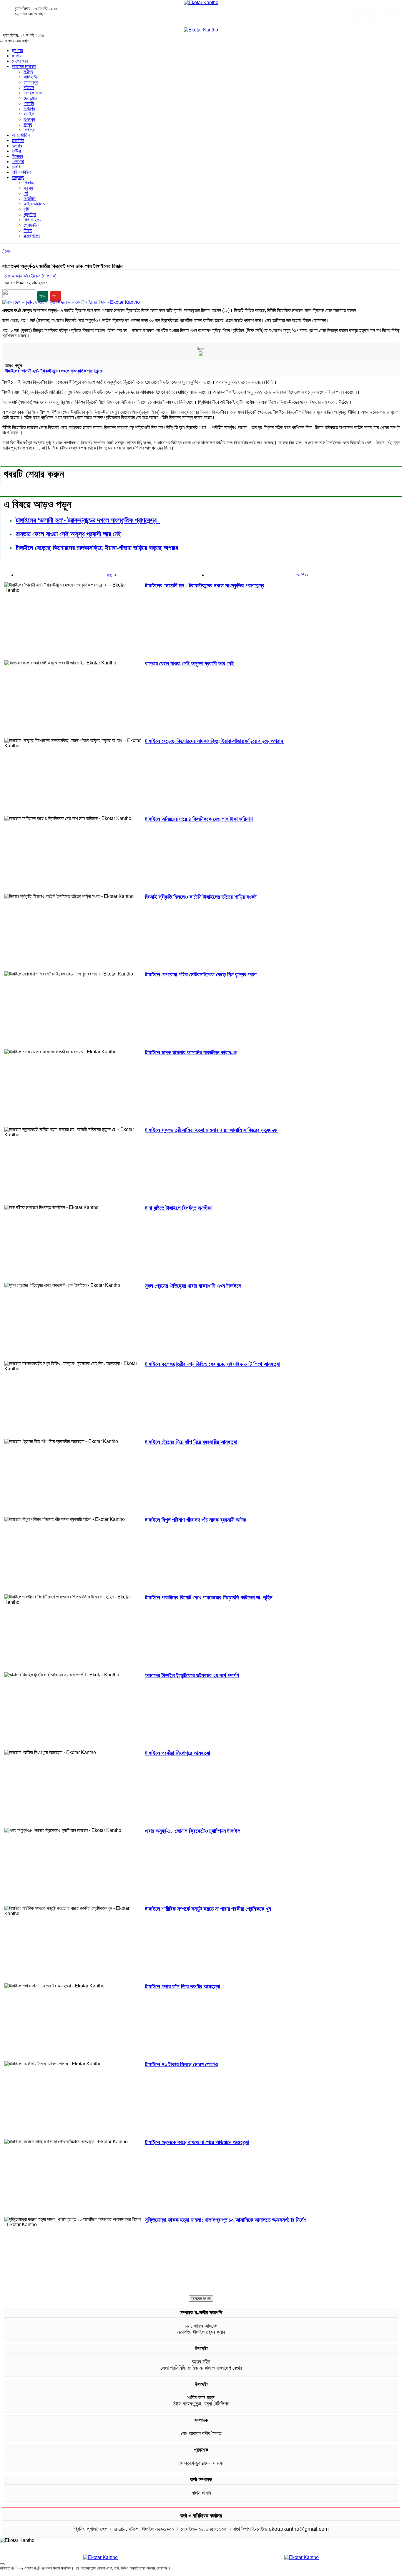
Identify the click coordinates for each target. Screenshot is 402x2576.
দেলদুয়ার (30, 98)
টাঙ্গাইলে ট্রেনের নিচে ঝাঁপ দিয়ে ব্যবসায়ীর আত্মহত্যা (191, 1442)
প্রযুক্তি (30, 214)
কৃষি (26, 209)
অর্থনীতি (30, 199)
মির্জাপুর (29, 130)
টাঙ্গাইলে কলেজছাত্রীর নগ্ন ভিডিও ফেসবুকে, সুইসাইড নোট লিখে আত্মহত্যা (212, 1364)
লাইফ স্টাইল (21, 172)
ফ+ (43, 296)
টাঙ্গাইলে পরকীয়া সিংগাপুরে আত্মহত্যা (178, 1753)
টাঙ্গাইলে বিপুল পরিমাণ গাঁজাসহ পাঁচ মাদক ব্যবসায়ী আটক (196, 1520)
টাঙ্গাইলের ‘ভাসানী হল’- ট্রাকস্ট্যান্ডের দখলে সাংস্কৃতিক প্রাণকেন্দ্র (55, 371)
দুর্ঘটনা (16, 151)
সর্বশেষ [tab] (112, 575)
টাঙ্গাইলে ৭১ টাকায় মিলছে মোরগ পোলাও (181, 2064)
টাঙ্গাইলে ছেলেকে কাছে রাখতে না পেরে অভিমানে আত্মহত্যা (197, 2142)
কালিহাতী (30, 77)
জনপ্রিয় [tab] (302, 575)
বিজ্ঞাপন (201, 349)
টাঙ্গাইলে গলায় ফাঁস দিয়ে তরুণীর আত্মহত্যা (183, 1986)
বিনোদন (17, 156)
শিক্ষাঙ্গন (29, 183)
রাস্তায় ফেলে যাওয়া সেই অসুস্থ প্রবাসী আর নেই (69, 534)
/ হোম (7, 251)
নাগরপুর (29, 109)
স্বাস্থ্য (28, 188)
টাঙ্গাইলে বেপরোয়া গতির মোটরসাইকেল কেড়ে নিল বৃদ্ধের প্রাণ (201, 974)
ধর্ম (26, 193)
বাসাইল (29, 114)
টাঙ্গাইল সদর (33, 93)
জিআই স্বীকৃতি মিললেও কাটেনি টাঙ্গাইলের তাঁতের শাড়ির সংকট (201, 897)
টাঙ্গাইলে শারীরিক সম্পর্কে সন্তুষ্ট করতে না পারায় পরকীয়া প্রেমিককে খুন (208, 1909)
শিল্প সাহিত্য (32, 220)
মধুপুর (28, 125)
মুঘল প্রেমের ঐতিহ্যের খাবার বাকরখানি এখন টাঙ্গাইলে (193, 1286)
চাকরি (16, 167)
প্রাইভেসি (366, 2573)
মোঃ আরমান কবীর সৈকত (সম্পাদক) (31, 276)
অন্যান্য (18, 177)
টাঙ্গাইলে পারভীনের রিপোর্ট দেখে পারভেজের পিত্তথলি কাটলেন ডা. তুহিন (209, 1597)
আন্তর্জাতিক (21, 135)
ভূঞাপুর (29, 119)
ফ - (56, 296)
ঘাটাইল (29, 87)
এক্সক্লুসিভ (32, 236)
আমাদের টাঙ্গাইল (24, 66)
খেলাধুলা (18, 162)
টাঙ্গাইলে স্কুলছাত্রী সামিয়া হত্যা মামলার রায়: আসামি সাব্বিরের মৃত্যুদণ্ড (212, 1130)
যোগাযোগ (349, 2573)
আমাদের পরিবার (388, 2573)
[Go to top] (2, 2564)
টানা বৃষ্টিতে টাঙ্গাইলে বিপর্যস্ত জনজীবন (179, 1208)
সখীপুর (28, 72)
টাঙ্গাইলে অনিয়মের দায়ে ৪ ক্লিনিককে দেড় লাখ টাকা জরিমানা (199, 819)
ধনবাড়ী (29, 103)
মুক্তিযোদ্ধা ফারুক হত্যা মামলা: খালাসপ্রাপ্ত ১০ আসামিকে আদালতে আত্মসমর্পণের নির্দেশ (226, 2220)
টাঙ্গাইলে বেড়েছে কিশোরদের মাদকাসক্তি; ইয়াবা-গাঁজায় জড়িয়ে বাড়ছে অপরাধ (98, 548)
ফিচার (28, 230)
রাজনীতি (18, 140)
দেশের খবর (20, 61)
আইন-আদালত (34, 204)
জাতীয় (16, 56)
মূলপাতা (17, 50)
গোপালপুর (31, 82)
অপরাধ (17, 146)
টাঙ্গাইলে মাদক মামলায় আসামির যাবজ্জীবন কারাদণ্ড (191, 1052)
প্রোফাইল (31, 225)
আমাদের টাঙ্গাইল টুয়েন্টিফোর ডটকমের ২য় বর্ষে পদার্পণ (192, 1675)
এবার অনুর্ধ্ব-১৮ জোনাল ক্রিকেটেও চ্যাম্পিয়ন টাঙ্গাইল (193, 1831)
